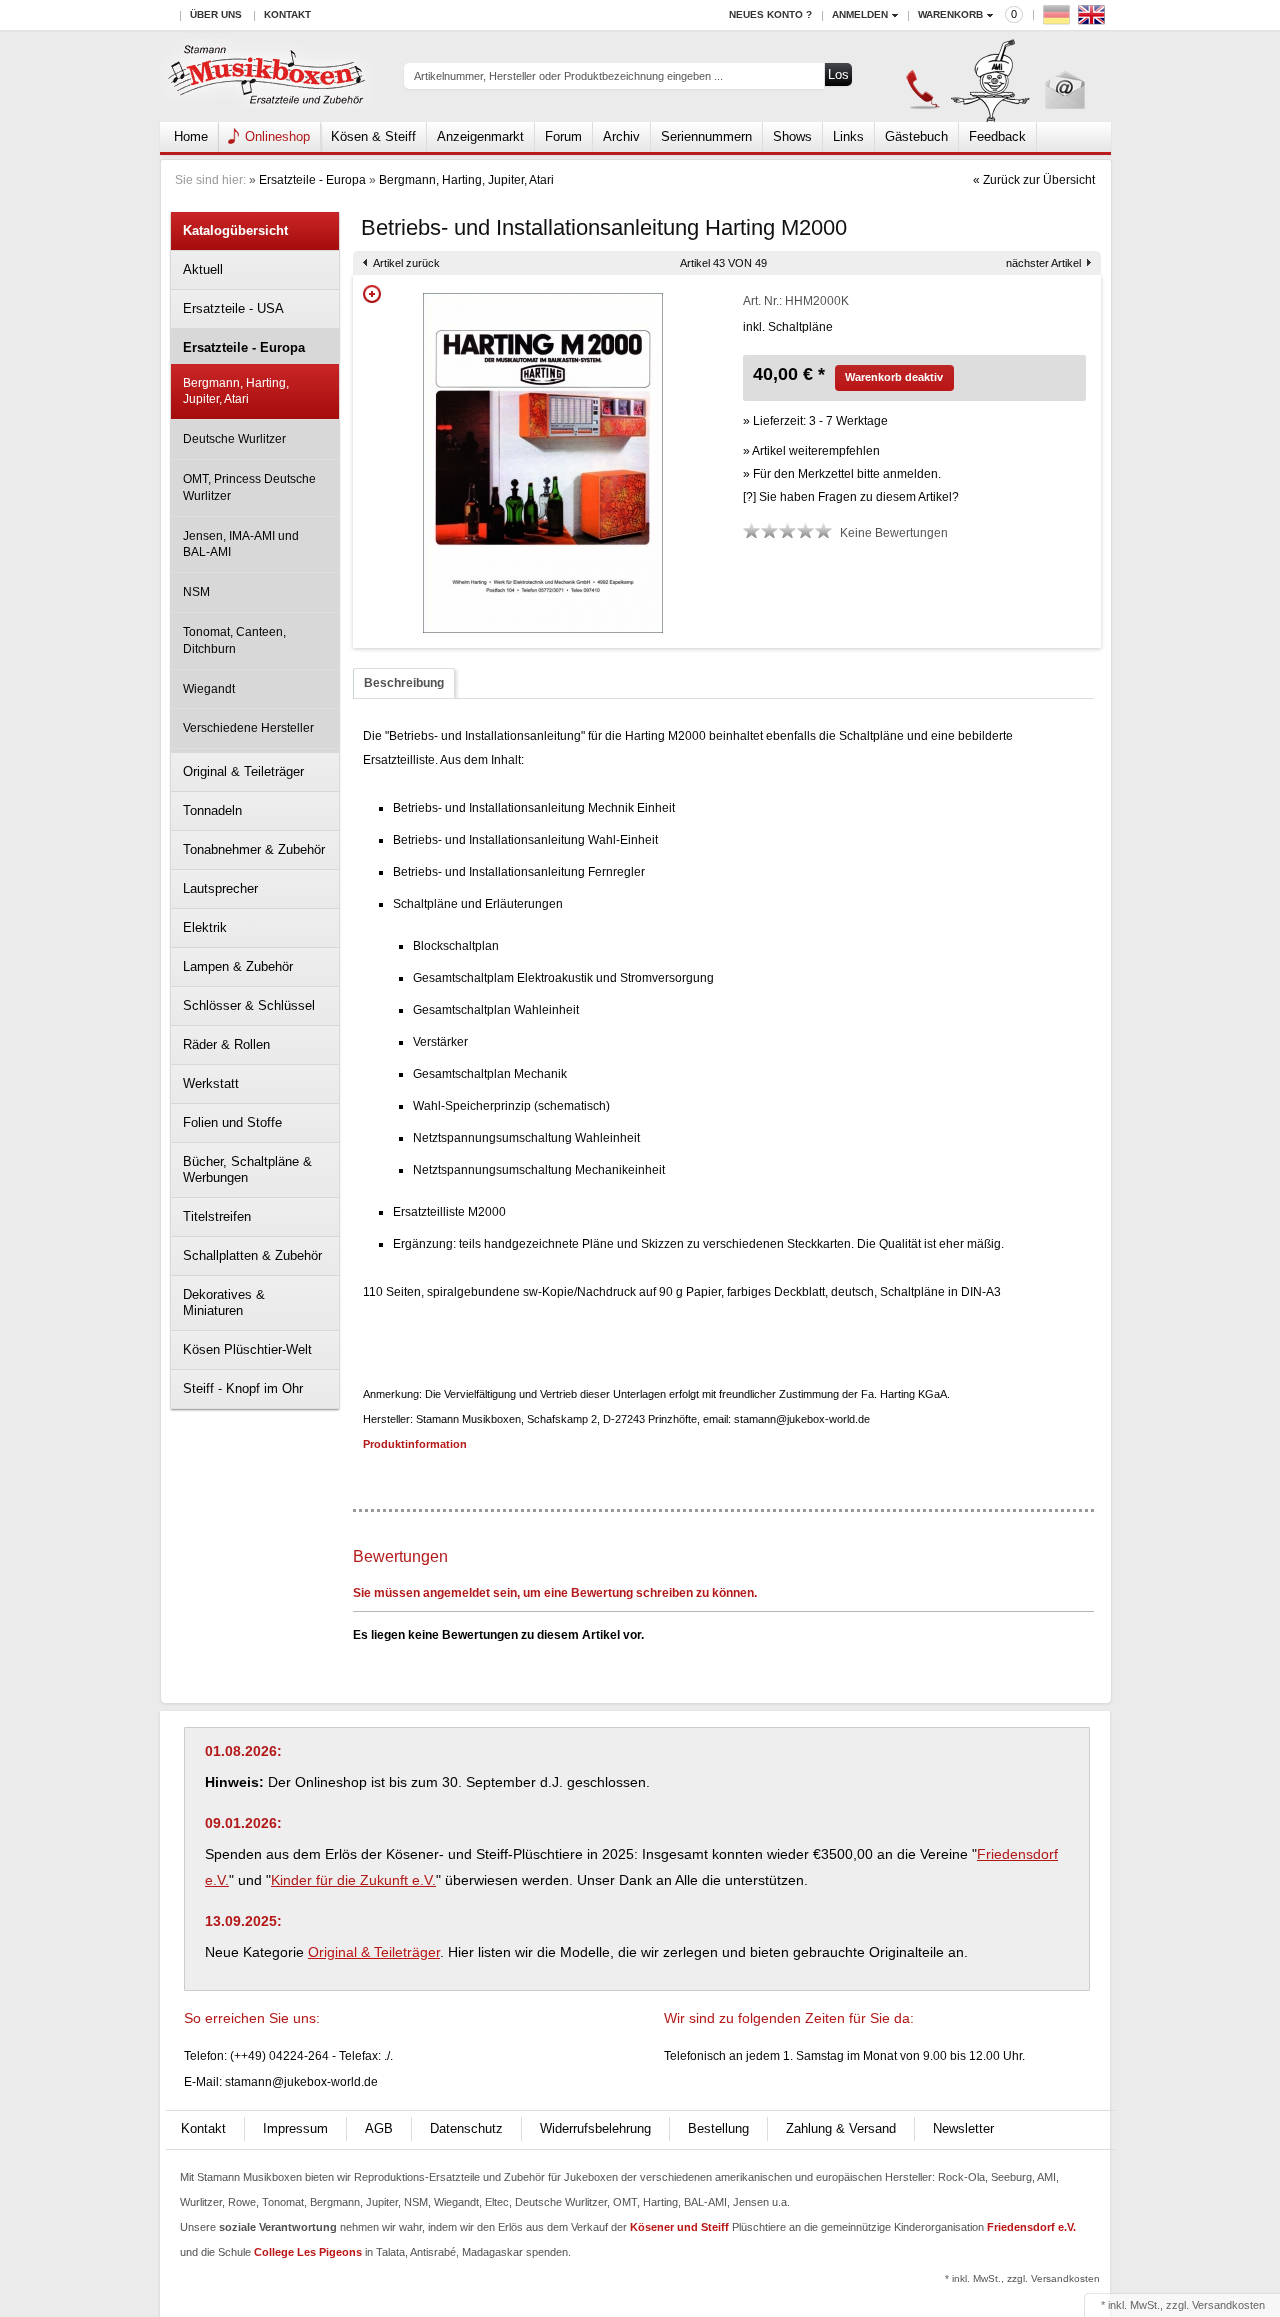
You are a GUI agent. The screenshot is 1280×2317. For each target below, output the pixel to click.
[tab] (404, 683)
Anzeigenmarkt (480, 136)
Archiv (621, 136)
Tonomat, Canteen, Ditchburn (234, 640)
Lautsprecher (220, 888)
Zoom (372, 294)
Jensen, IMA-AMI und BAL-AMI (241, 544)
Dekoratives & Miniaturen (224, 1302)
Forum (563, 136)
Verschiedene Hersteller (248, 728)
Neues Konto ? (770, 14)
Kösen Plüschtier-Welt (247, 1349)
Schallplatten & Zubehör (252, 1255)
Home (191, 136)
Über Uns (216, 14)
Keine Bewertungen (894, 533)
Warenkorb (950, 14)
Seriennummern (706, 136)
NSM (196, 592)
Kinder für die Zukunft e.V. (353, 1880)
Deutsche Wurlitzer (234, 439)
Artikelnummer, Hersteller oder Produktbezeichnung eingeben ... (568, 76)
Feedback (997, 136)
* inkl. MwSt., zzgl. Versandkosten (1022, 2278)
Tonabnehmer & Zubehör (254, 849)
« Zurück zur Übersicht (1034, 180)
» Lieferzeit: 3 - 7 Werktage (815, 421)
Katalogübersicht (235, 230)
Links (848, 136)
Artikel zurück (406, 263)
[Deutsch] (1059, 19)
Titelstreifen (217, 1216)
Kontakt (287, 14)
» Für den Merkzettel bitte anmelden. (842, 474)
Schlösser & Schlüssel (249, 1005)
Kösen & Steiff (373, 136)
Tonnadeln (212, 810)
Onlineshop (277, 136)
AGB (379, 2128)
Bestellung (718, 2128)
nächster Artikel (1043, 263)
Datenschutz (466, 2128)
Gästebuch (916, 136)
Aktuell (203, 269)
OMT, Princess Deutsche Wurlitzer (249, 487)
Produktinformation (415, 1444)
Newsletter (963, 2128)
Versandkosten (1228, 2305)
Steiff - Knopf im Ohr (243, 1388)
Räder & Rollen (226, 1044)
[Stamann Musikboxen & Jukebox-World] (267, 76)
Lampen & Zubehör (238, 966)
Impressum (295, 2128)
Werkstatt (211, 1083)
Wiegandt (209, 689)
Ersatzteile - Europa (312, 180)
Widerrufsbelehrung (595, 2128)
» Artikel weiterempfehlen (811, 451)
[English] (1094, 19)
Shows (792, 136)
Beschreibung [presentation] (404, 683)
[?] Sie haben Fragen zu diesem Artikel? (851, 497)
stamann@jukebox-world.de (301, 2082)
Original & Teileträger (243, 771)
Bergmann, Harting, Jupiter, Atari (466, 180)
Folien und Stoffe (232, 1122)
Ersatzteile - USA (233, 308)
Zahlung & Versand (841, 2128)
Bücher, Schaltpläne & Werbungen (247, 1169)
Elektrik (205, 927)
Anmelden (860, 14)
